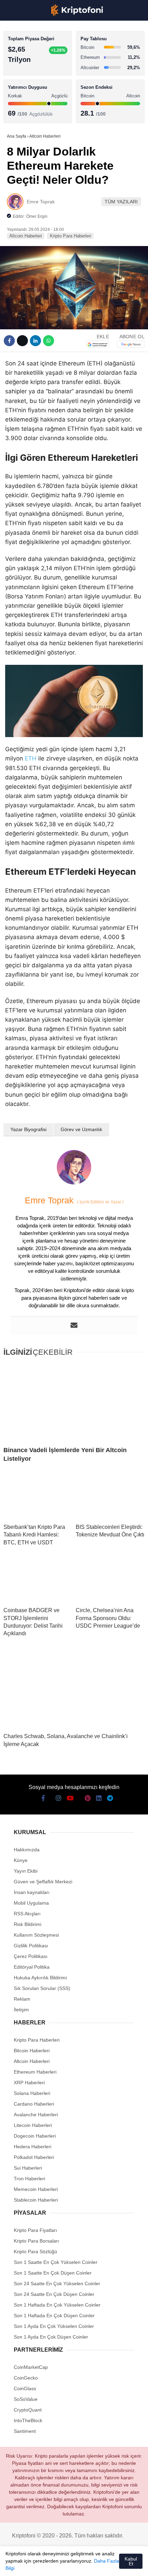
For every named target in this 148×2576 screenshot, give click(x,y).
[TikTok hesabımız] (66, 2565)
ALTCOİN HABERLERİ (34, 84)
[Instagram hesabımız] (40, 2565)
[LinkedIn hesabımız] (91, 2565)
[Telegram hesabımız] (104, 2565)
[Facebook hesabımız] (14, 2565)
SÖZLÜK (19, 112)
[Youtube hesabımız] (53, 2565)
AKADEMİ (21, 99)
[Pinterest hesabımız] (79, 2565)
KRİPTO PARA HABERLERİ (39, 57)
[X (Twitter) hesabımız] (27, 2565)
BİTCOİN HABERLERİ (33, 71)
